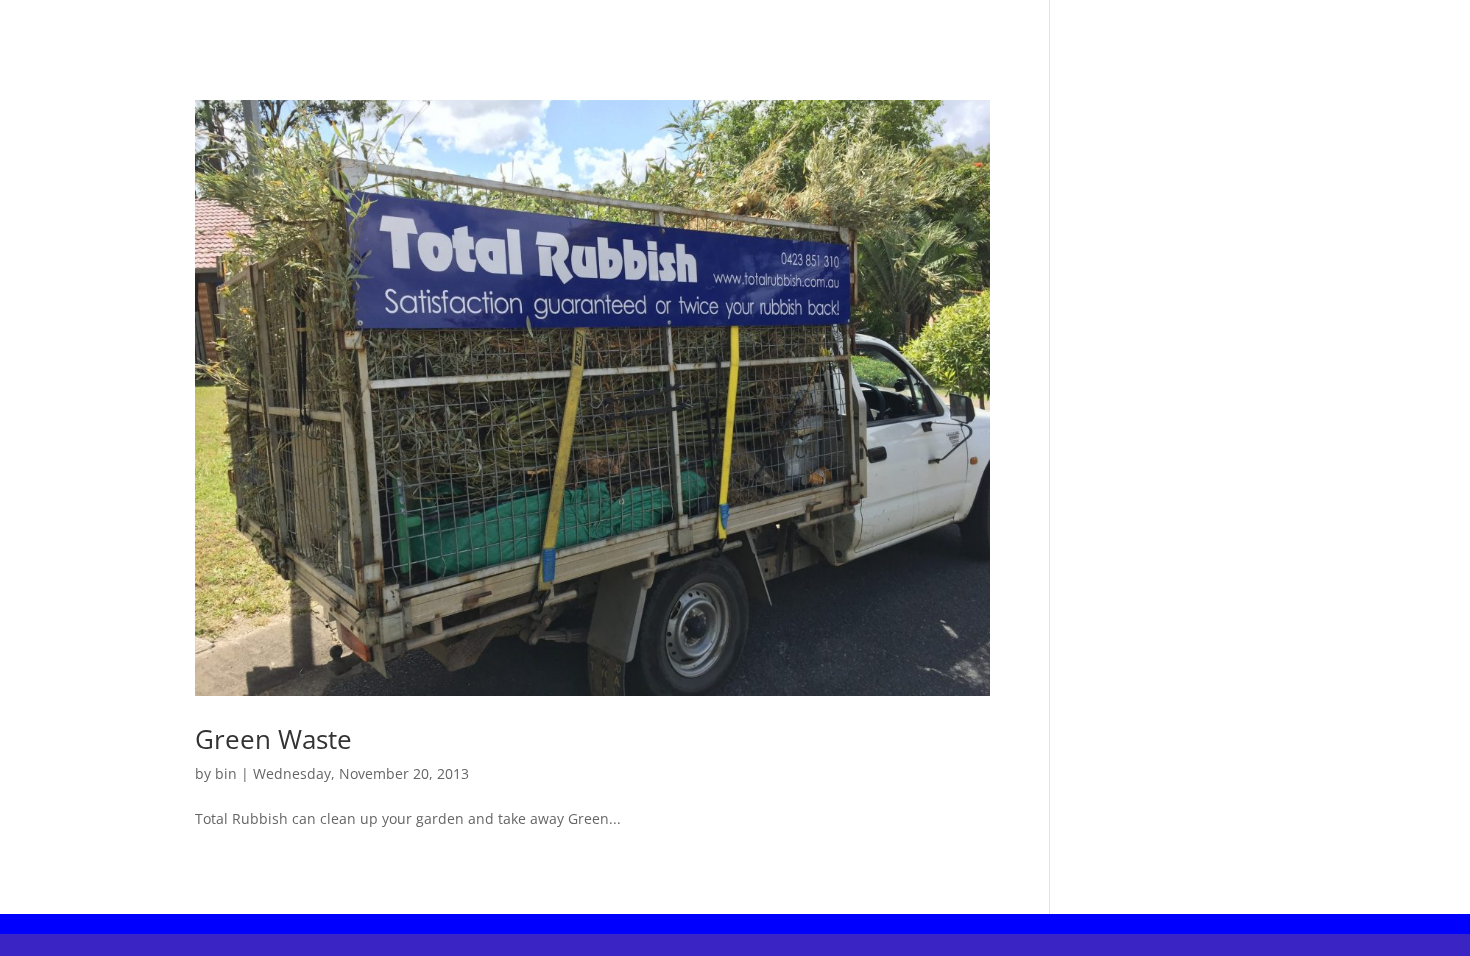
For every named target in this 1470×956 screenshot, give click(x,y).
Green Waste (273, 739)
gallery (811, 25)
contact (731, 25)
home (655, 25)
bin (226, 773)
